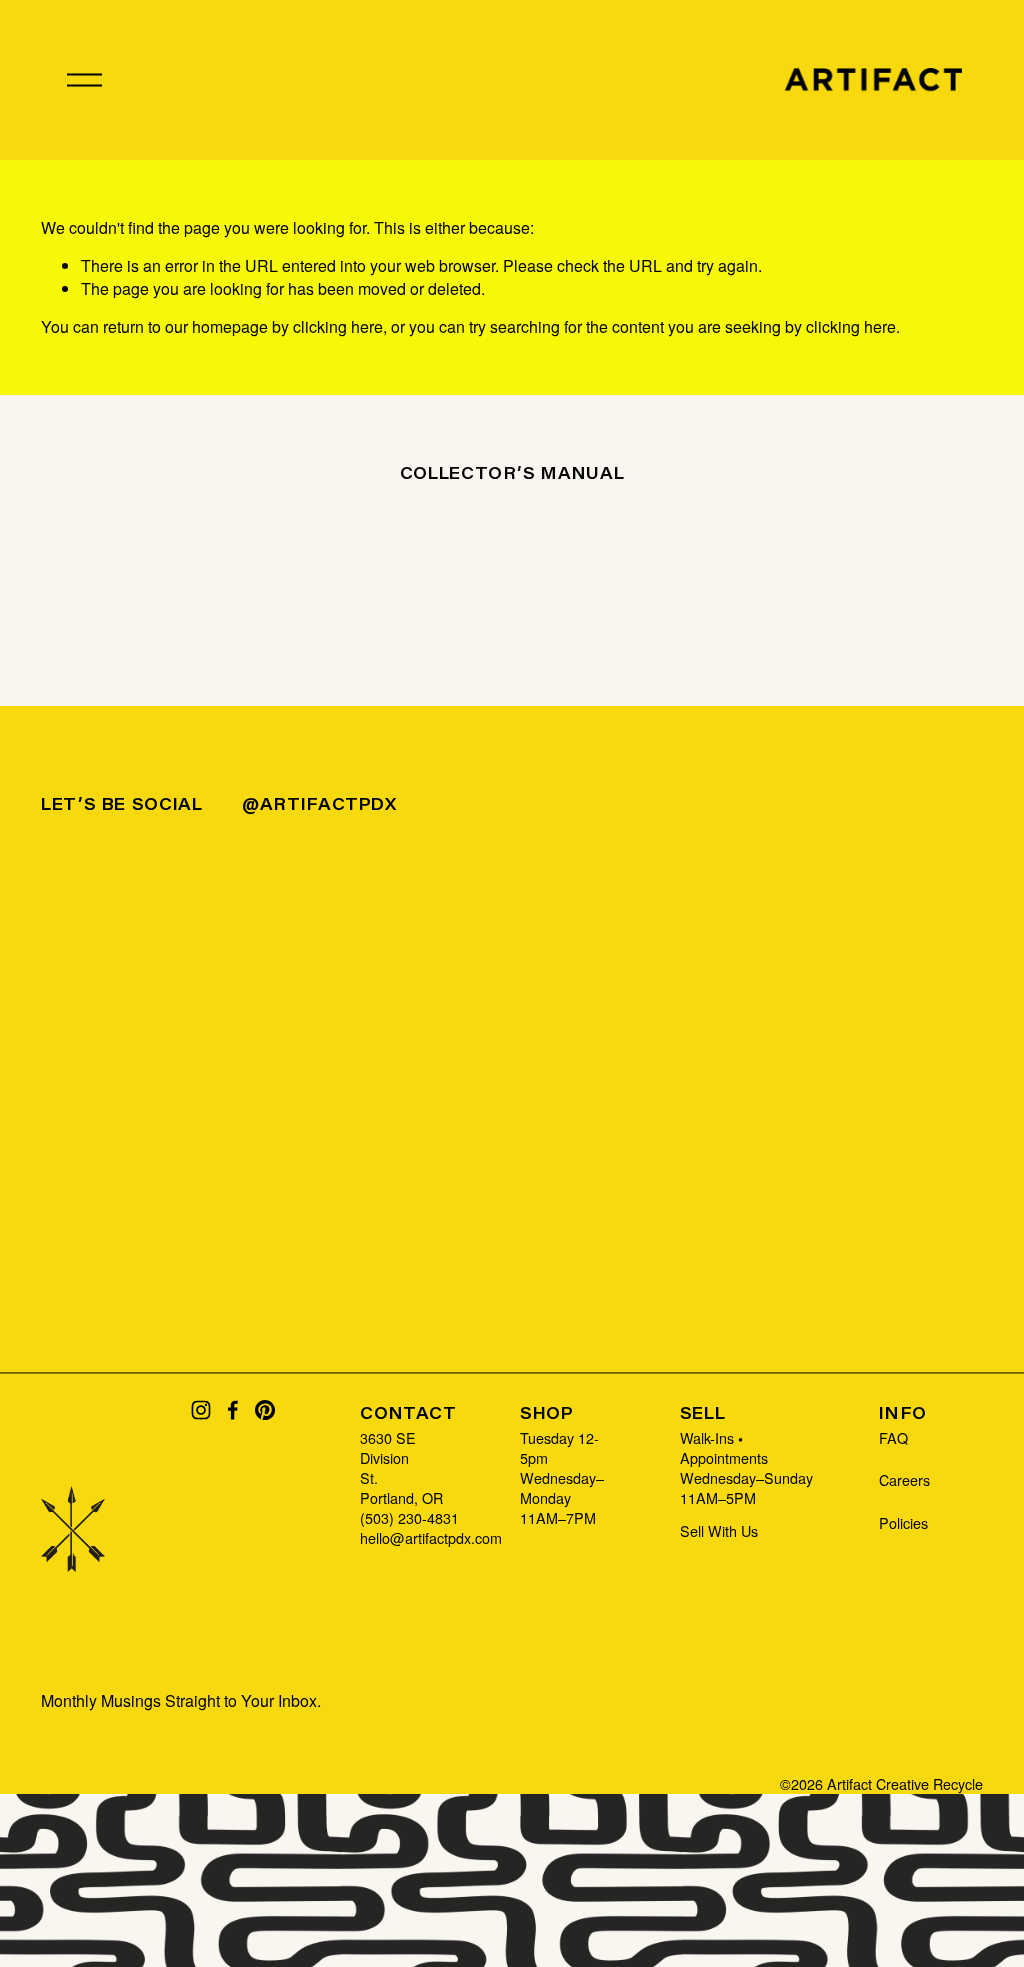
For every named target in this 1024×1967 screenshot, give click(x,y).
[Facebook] (233, 1410)
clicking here (338, 326)
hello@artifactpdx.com (431, 1538)
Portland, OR (401, 1498)
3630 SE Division (388, 1448)
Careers (904, 1480)
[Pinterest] (265, 1410)
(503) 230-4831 (409, 1518)
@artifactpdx (319, 803)
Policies (903, 1523)
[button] (159, 955)
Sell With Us (719, 1531)
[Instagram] (201, 1410)
